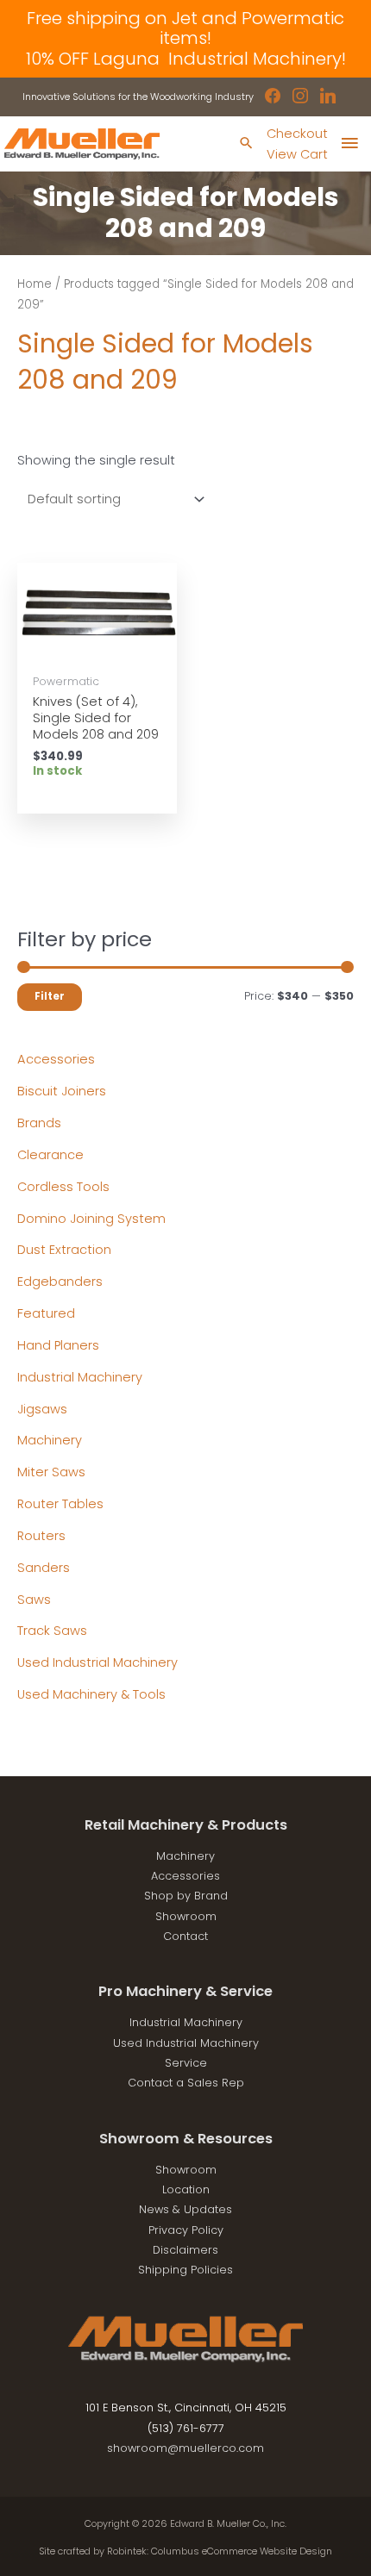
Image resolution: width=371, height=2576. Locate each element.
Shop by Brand (186, 1896)
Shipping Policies (185, 2270)
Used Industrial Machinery (97, 1662)
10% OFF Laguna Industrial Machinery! (186, 59)
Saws (34, 1600)
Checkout (297, 134)
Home (35, 284)
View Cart (297, 154)
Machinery (50, 1440)
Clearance (50, 1155)
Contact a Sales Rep (186, 2083)
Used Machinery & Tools (91, 1694)
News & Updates (185, 2209)
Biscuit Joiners (62, 1091)
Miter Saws (51, 1472)
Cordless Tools (63, 1187)
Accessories (56, 1059)
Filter (50, 996)
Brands (39, 1123)
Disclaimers (185, 2250)
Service (186, 2063)
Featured (46, 1313)
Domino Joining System (91, 1219)
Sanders (44, 1568)
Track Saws (52, 1631)
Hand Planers (58, 1345)
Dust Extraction (64, 1250)
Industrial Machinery (80, 1377)
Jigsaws (42, 1409)
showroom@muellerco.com (185, 2448)
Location (186, 2189)
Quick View (97, 649)
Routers (41, 1536)
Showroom (186, 1916)
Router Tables (60, 1504)
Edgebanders (60, 1282)
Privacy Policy (186, 2230)
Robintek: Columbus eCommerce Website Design (220, 2551)
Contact (185, 1936)
